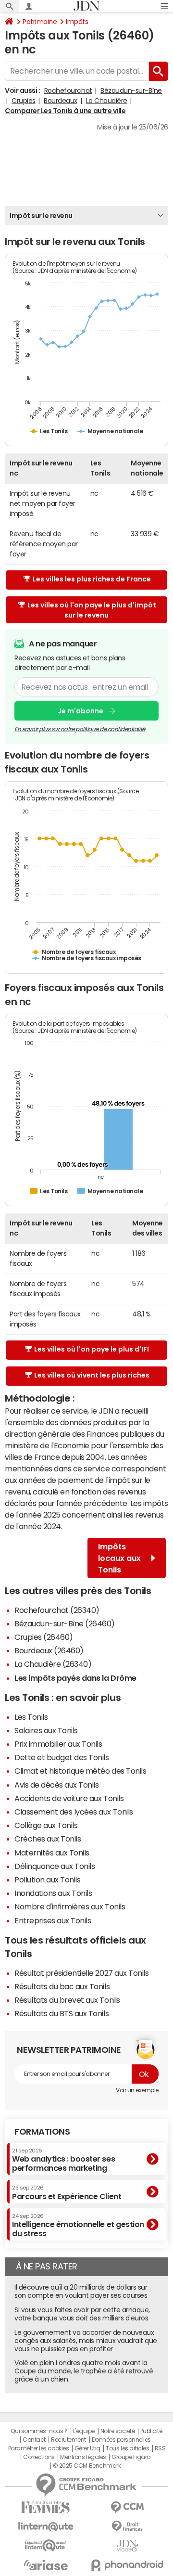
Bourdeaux (61, 101)
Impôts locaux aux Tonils (119, 1558)
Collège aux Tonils (46, 1825)
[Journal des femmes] (46, 2507)
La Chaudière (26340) (53, 1664)
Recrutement (68, 2440)
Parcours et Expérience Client (67, 2192)
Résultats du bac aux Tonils (62, 1986)
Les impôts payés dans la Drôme (75, 1678)
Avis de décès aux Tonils (56, 1785)
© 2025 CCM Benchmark (87, 2466)
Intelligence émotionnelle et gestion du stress (78, 2225)
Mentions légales (83, 2457)
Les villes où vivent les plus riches (92, 1375)
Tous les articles (127, 2448)
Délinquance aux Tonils (55, 1866)
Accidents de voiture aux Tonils (69, 1798)
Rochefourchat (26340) (57, 1610)
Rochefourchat (68, 90)
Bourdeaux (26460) (49, 1650)
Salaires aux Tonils (46, 1730)
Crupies (24, 101)
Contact (34, 2440)
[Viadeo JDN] (127, 2546)
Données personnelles (121, 2440)
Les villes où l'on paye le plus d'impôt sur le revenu (92, 610)
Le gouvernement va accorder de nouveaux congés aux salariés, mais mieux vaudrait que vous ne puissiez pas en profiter (86, 2341)
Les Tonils (31, 1717)
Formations (42, 2132)
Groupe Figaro (131, 2457)
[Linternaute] (46, 2527)
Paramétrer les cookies (38, 2448)
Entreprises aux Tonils (53, 1920)
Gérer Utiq (87, 2448)
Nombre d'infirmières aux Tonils (70, 1906)
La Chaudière (107, 101)
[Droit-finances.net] (127, 2527)
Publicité (151, 2431)
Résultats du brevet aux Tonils (67, 2000)
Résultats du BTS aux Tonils (62, 2013)
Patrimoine (40, 22)
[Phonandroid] (127, 2565)
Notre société (118, 2431)
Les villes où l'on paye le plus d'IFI (92, 1349)
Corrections (39, 2457)
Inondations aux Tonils (53, 1893)
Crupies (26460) (44, 1637)
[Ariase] (46, 2565)
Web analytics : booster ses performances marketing (63, 2160)
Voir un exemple (137, 2090)
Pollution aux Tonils (47, 1880)
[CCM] (127, 2507)
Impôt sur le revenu (41, 216)
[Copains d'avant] (46, 2545)
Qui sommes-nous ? (39, 2431)
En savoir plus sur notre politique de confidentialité (80, 729)
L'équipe (84, 2431)
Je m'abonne (80, 711)
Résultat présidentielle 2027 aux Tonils (81, 1973)
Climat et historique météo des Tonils (80, 1771)
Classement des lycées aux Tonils (74, 1812)
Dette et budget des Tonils (62, 1757)
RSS (160, 2448)
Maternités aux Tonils (52, 1853)
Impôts (77, 22)
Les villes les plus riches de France (92, 579)
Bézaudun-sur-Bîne (131, 90)
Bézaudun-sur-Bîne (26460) (65, 1623)
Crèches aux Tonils (48, 1839)
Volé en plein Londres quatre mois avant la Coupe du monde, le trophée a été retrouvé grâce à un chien (84, 2371)
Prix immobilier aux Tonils (58, 1744)
